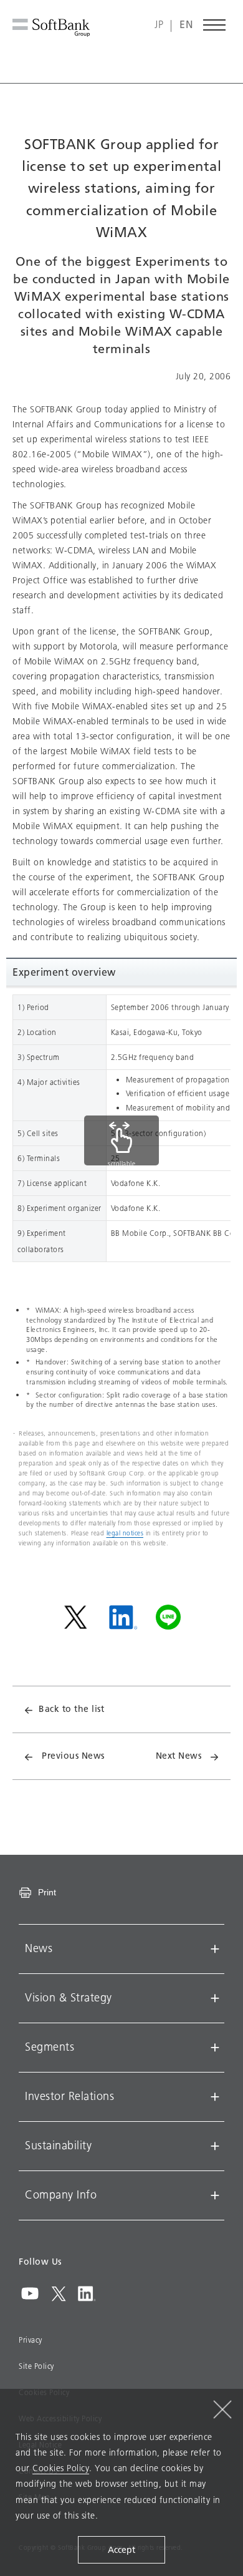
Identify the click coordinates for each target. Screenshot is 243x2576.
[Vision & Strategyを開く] (215, 1998)
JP (159, 25)
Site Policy (36, 2366)
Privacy (31, 2340)
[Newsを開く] (215, 1949)
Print (47, 1892)
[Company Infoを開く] (215, 2195)
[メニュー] (215, 25)
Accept (121, 2550)
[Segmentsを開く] (215, 2048)
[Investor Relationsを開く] (215, 2097)
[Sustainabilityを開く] (215, 2146)
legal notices (125, 1533)
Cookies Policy (61, 2468)
